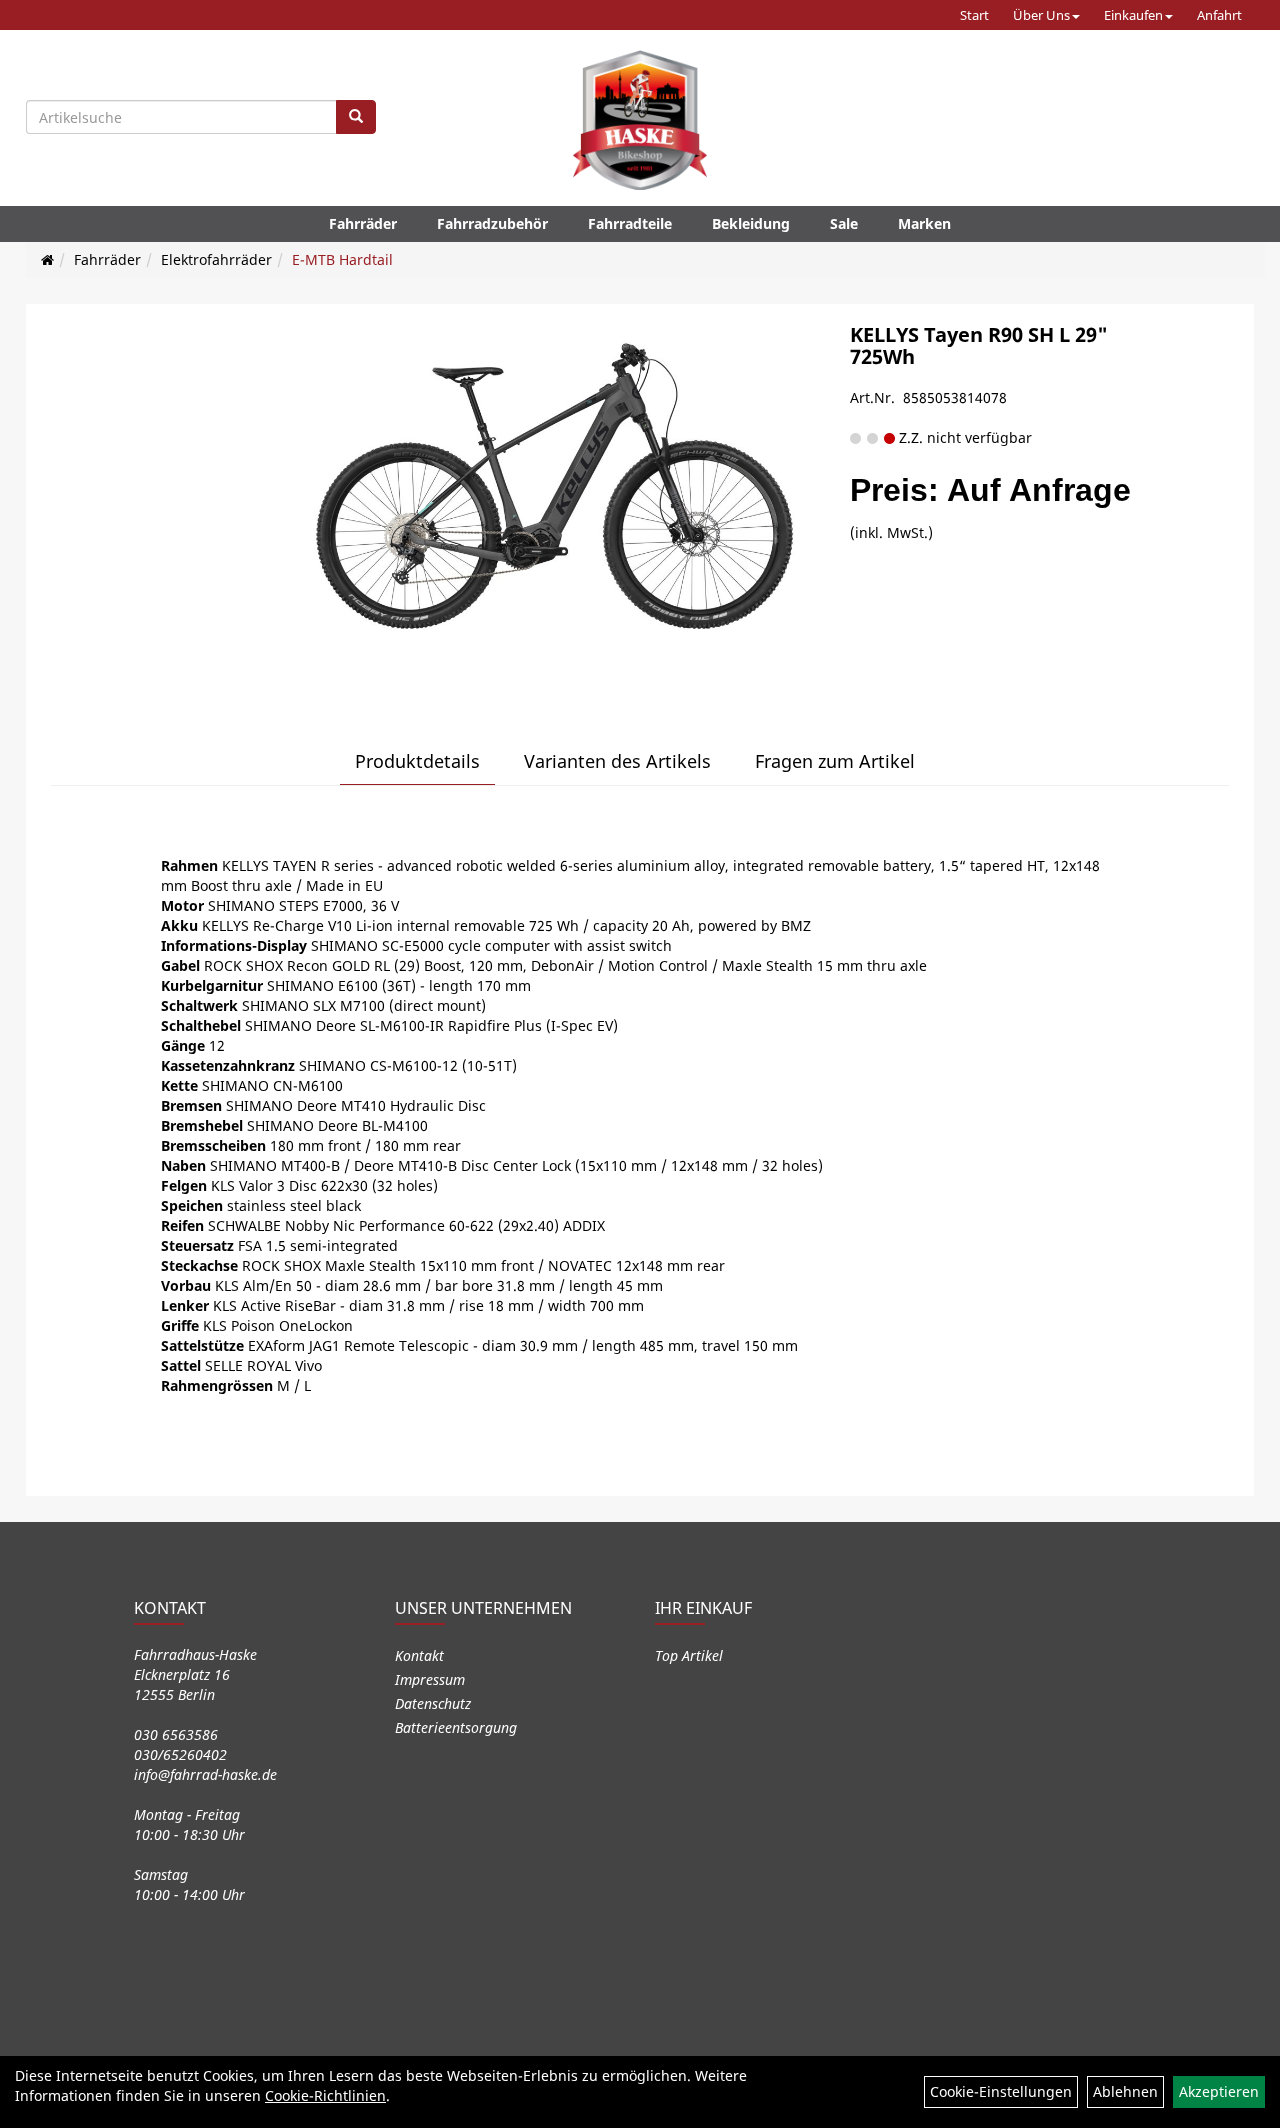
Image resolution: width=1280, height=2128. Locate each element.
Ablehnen (1125, 2091)
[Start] (47, 259)
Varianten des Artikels (617, 761)
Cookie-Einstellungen (1001, 2091)
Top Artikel (689, 1655)
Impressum (430, 1679)
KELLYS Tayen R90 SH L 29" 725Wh (979, 345)
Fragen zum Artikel (835, 761)
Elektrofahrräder (216, 259)
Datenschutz (433, 1703)
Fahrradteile (630, 223)
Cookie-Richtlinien (325, 2095)
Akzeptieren (1219, 2091)
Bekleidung (751, 223)
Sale (844, 223)
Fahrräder (363, 223)
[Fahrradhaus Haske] (640, 120)
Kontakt (419, 1655)
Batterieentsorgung (456, 1727)
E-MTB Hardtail (342, 259)
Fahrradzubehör (492, 223)
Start (974, 15)
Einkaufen (1133, 15)
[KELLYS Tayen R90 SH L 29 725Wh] (555, 501)
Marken (924, 223)
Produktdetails (417, 761)
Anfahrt (1219, 15)
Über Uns (1041, 15)
